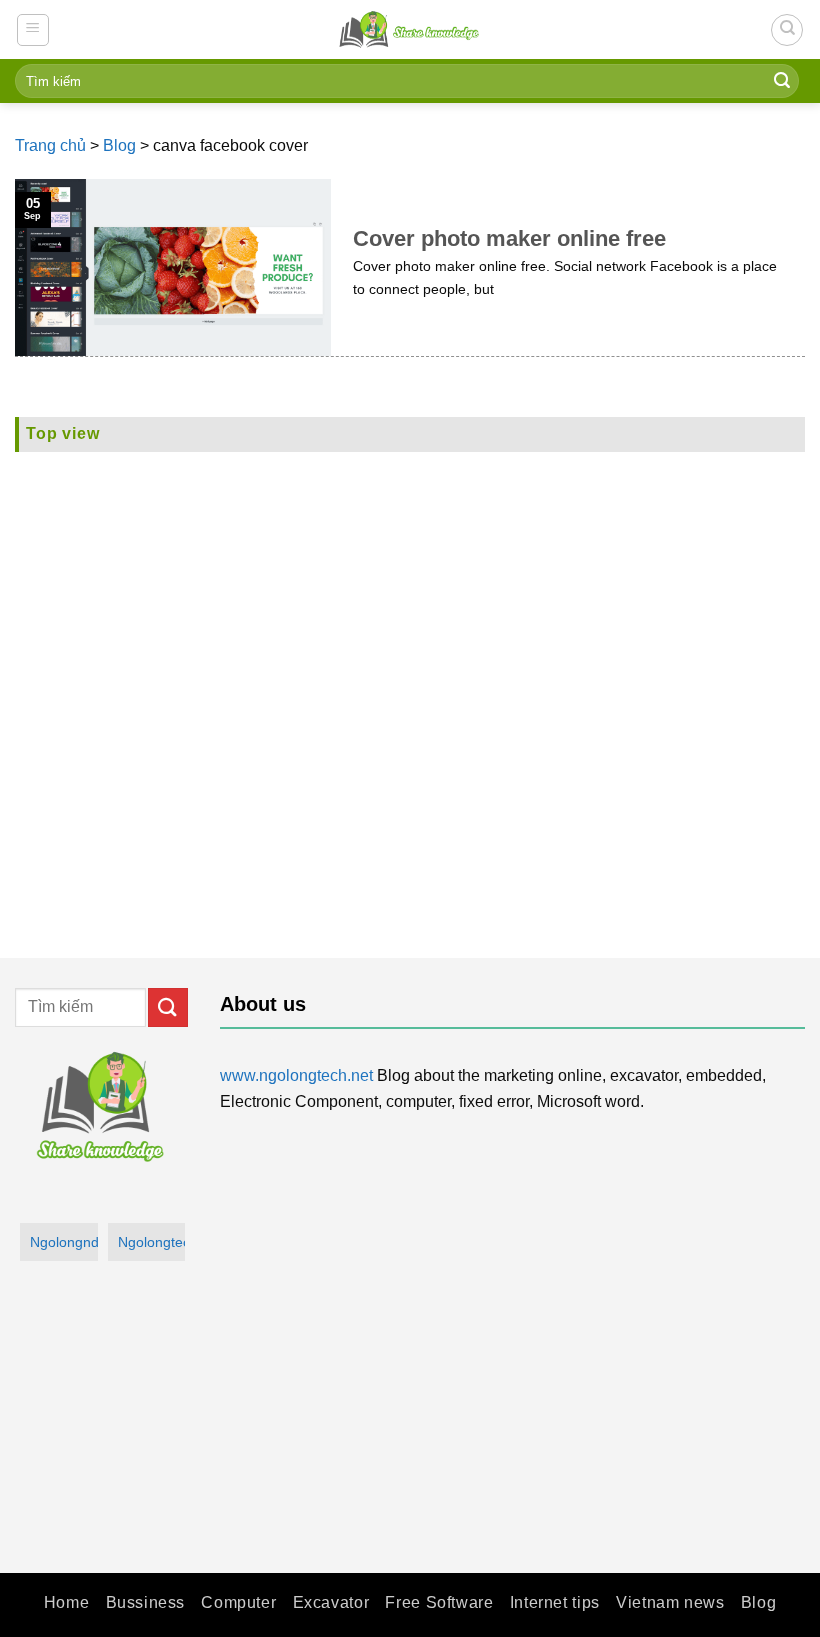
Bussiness (146, 1602)
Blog (119, 145)
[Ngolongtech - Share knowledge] (410, 29)
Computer (238, 1602)
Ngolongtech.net (152, 1242)
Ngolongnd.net (64, 1242)
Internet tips (555, 1602)
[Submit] (782, 81)
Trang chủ (50, 145)
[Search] (787, 30)
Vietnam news (670, 1602)
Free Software (439, 1602)
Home (66, 1602)
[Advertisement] (410, 677)
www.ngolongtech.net (296, 1075)
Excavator (331, 1602)
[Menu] (33, 30)
